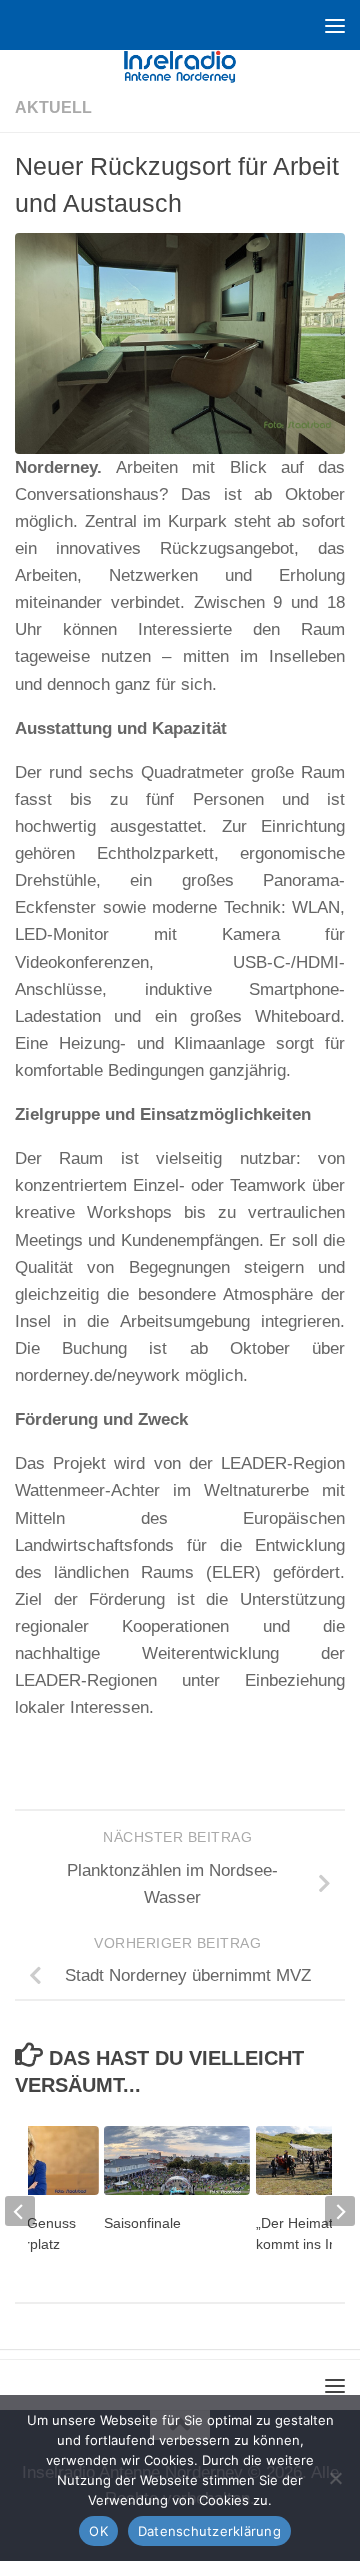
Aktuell (53, 107)
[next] (340, 2211)
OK (98, 2531)
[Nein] (335, 2478)
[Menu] (335, 25)
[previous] (20, 2211)
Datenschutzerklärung (209, 2531)
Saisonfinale (142, 2223)
